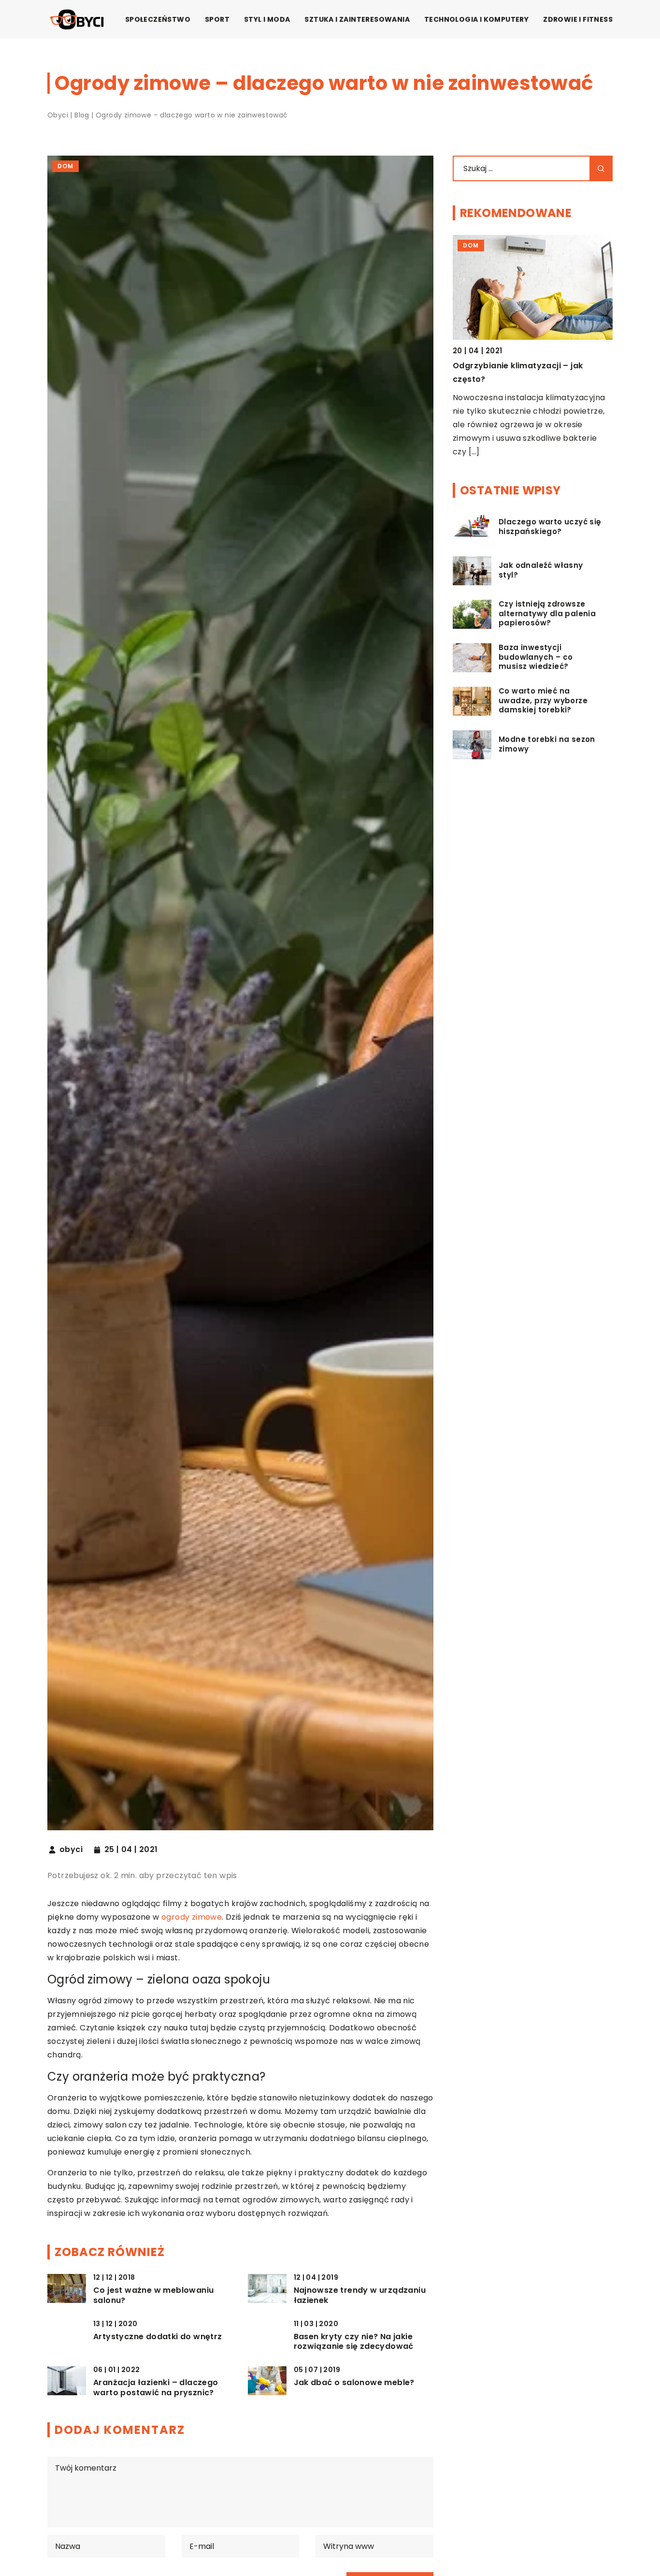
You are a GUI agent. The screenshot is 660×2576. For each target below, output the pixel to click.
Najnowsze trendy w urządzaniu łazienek (360, 2296)
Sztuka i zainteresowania (357, 19)
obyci (71, 1850)
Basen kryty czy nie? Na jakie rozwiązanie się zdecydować (354, 2342)
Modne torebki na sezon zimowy (547, 745)
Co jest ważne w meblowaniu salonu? (153, 2296)
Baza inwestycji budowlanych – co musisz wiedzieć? (536, 658)
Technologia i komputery (476, 19)
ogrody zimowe (192, 1917)
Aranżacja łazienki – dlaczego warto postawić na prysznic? (156, 2388)
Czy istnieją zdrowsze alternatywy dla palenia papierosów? (547, 614)
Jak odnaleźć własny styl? (541, 571)
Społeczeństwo (158, 19)
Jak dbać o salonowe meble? (354, 2383)
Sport (217, 19)
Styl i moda (267, 19)
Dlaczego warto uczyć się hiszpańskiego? (550, 527)
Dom (65, 166)
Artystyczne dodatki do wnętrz (158, 2337)
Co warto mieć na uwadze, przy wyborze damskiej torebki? (543, 701)
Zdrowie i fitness (578, 19)
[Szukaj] (601, 168)
